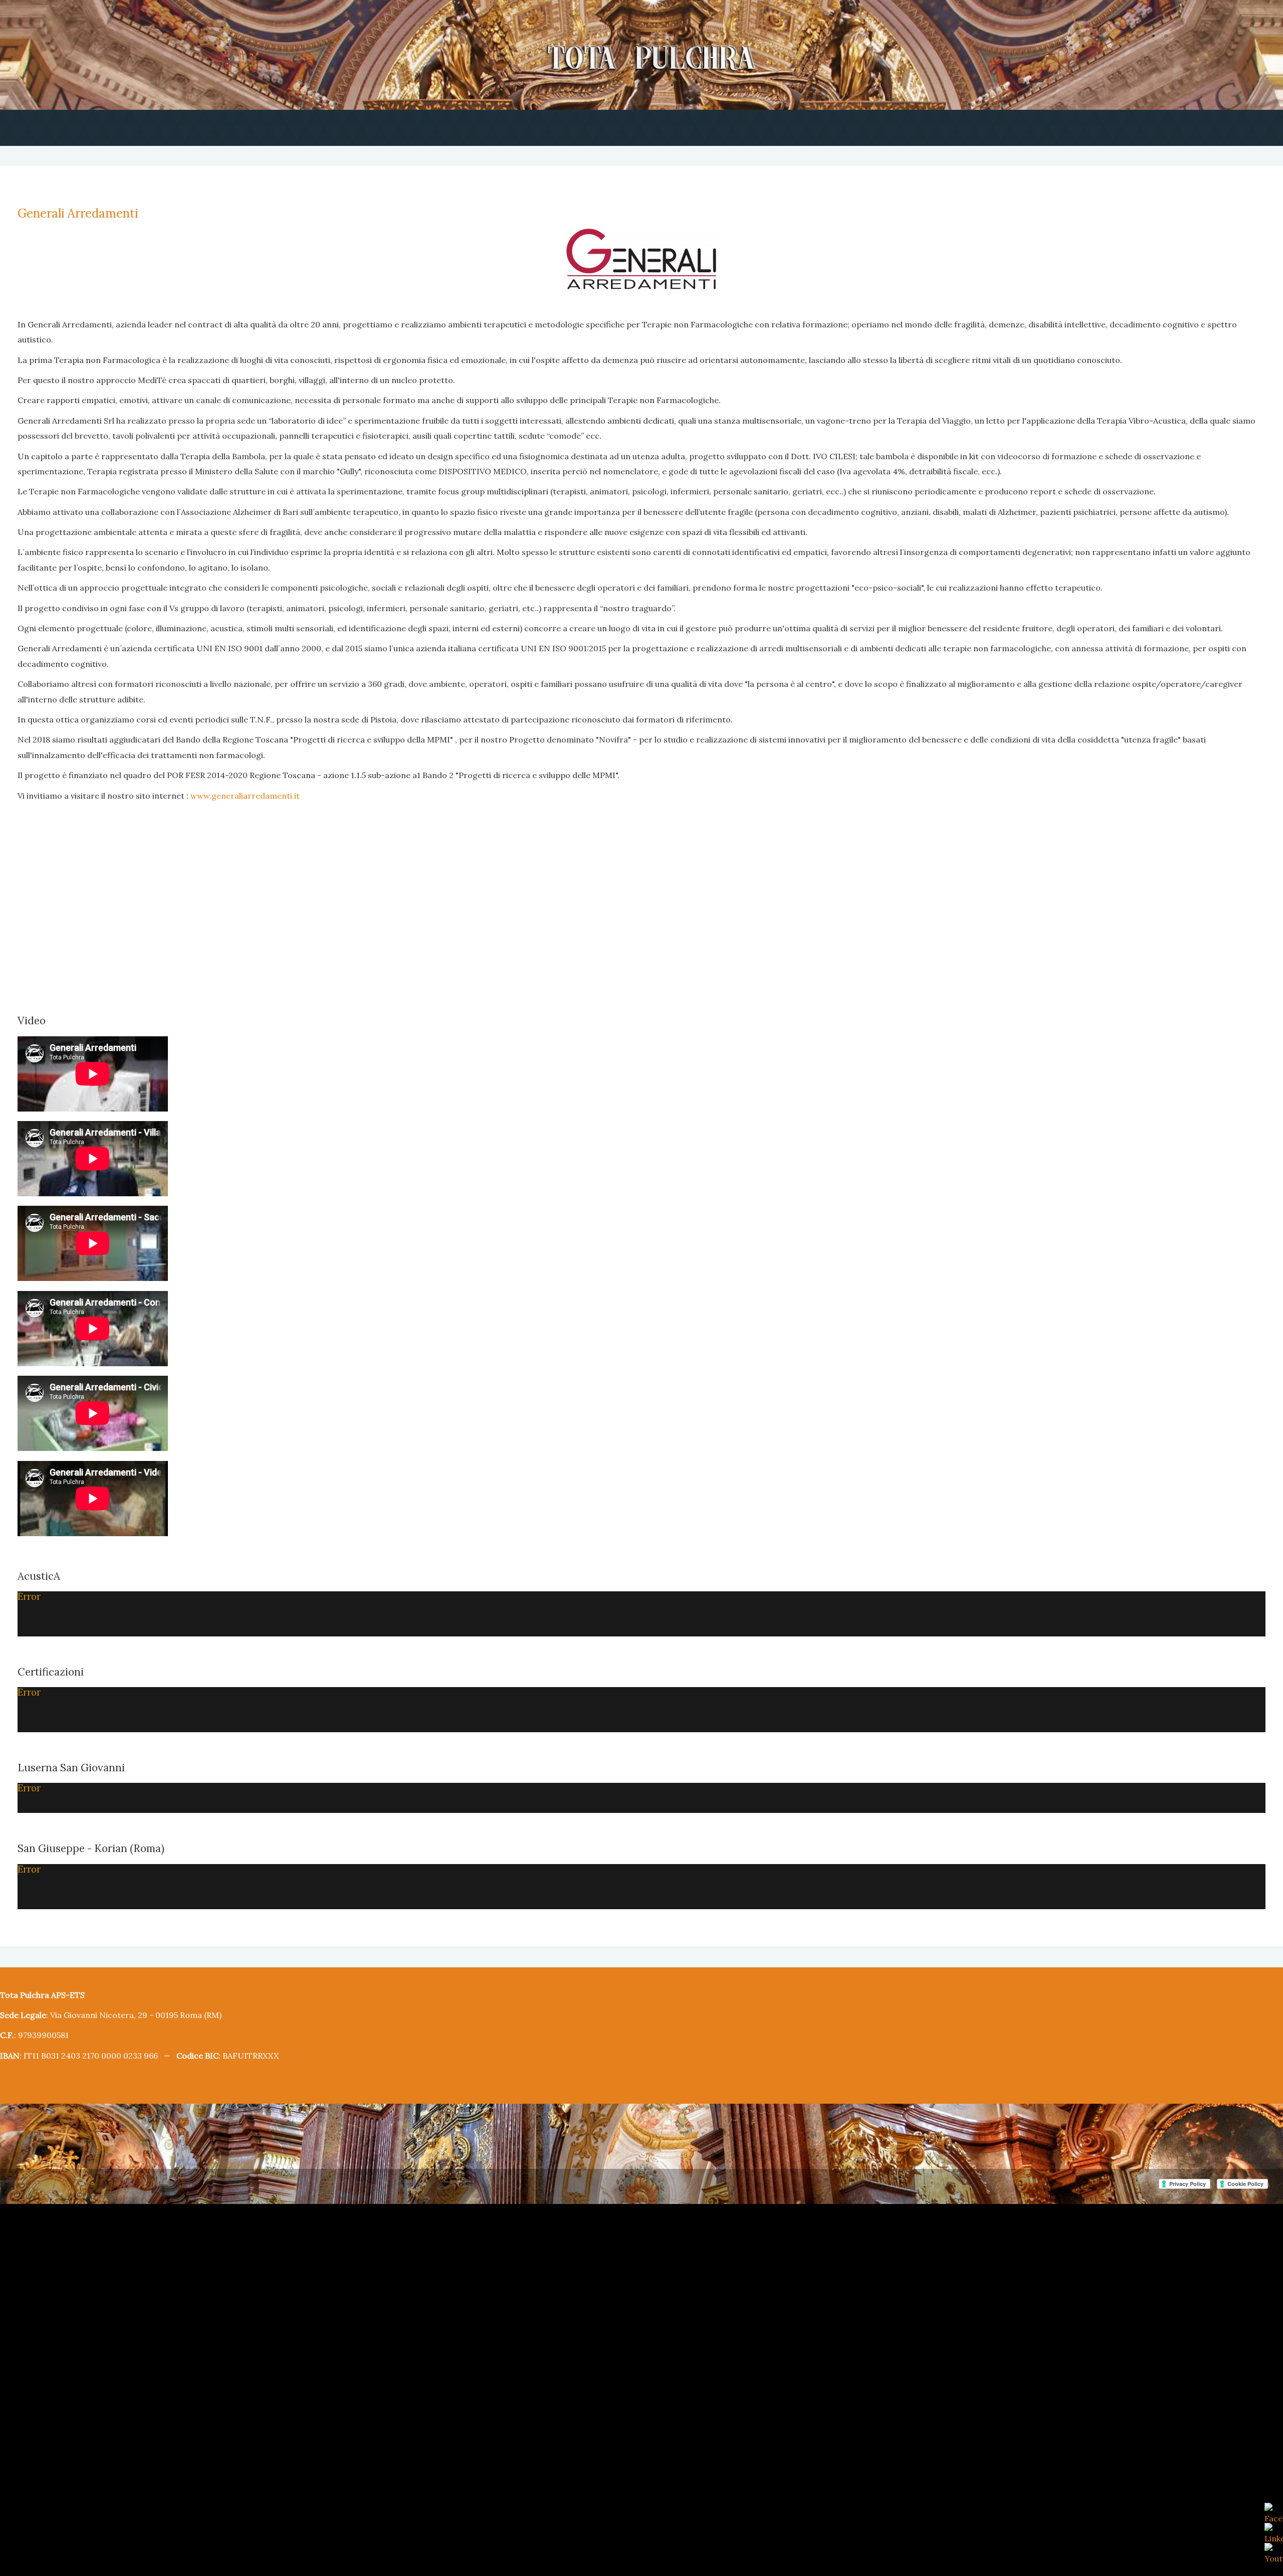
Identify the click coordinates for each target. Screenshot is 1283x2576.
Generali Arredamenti (71, 213)
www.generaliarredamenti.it (217, 704)
